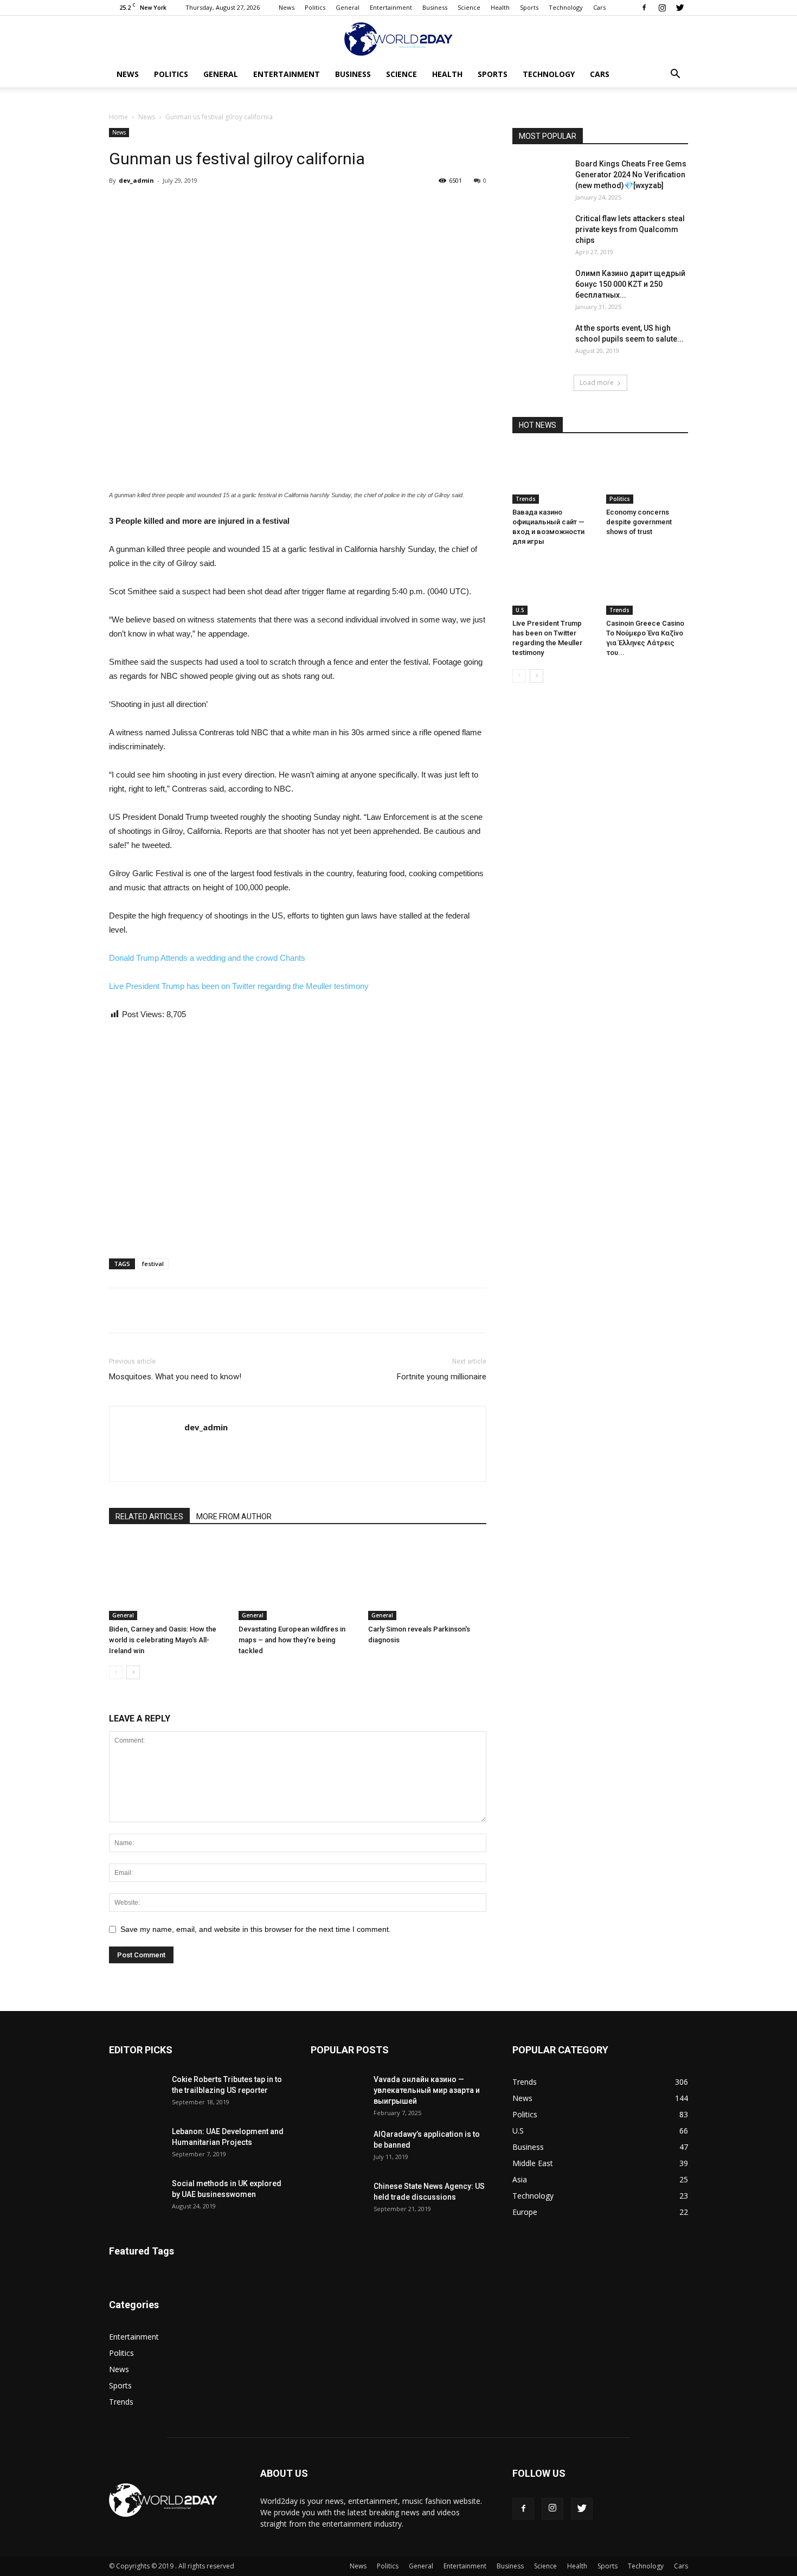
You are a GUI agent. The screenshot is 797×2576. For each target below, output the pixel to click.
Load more (597, 383)
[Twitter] (680, 8)
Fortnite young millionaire (442, 1377)
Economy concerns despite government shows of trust (639, 522)
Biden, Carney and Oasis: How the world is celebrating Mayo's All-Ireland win (163, 1640)
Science (469, 7)
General (348, 7)
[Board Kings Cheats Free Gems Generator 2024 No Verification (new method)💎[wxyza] (539, 177)
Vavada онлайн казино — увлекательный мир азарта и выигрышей (427, 2090)
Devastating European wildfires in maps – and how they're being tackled (292, 1640)
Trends (526, 499)
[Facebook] (644, 8)
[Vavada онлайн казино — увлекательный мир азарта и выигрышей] (338, 2093)
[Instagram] (662, 8)
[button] (675, 75)
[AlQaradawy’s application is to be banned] (338, 2148)
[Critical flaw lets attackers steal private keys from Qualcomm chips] (539, 232)
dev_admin (136, 180)
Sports (529, 7)
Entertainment (391, 7)
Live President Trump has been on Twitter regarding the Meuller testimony (239, 986)
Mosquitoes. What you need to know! (175, 1377)
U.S (520, 610)
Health (500, 7)
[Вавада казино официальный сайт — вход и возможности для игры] (554, 476)
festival (153, 1264)
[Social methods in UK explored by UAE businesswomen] (136, 2197)
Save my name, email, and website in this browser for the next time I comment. (256, 1929)
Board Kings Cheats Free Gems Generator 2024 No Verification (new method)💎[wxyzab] (631, 175)
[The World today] (398, 39)
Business (435, 7)
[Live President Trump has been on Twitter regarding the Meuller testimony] (554, 587)
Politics (315, 7)
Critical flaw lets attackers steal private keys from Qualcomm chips (630, 229)
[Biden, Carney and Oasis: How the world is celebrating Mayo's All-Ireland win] (168, 1579)
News (287, 7)
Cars (599, 7)
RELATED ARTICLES (149, 1517)
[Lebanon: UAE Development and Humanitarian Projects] (136, 2145)
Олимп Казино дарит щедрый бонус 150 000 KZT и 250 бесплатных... (630, 284)
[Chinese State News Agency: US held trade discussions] (338, 2200)
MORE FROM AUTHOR (234, 1517)
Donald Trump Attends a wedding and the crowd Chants (207, 958)
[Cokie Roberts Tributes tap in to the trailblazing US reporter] (136, 2093)
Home (118, 117)
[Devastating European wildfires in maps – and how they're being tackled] (298, 1579)
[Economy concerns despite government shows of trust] (647, 476)
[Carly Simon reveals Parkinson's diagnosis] (427, 1579)
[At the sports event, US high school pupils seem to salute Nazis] (539, 342)
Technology (566, 7)
